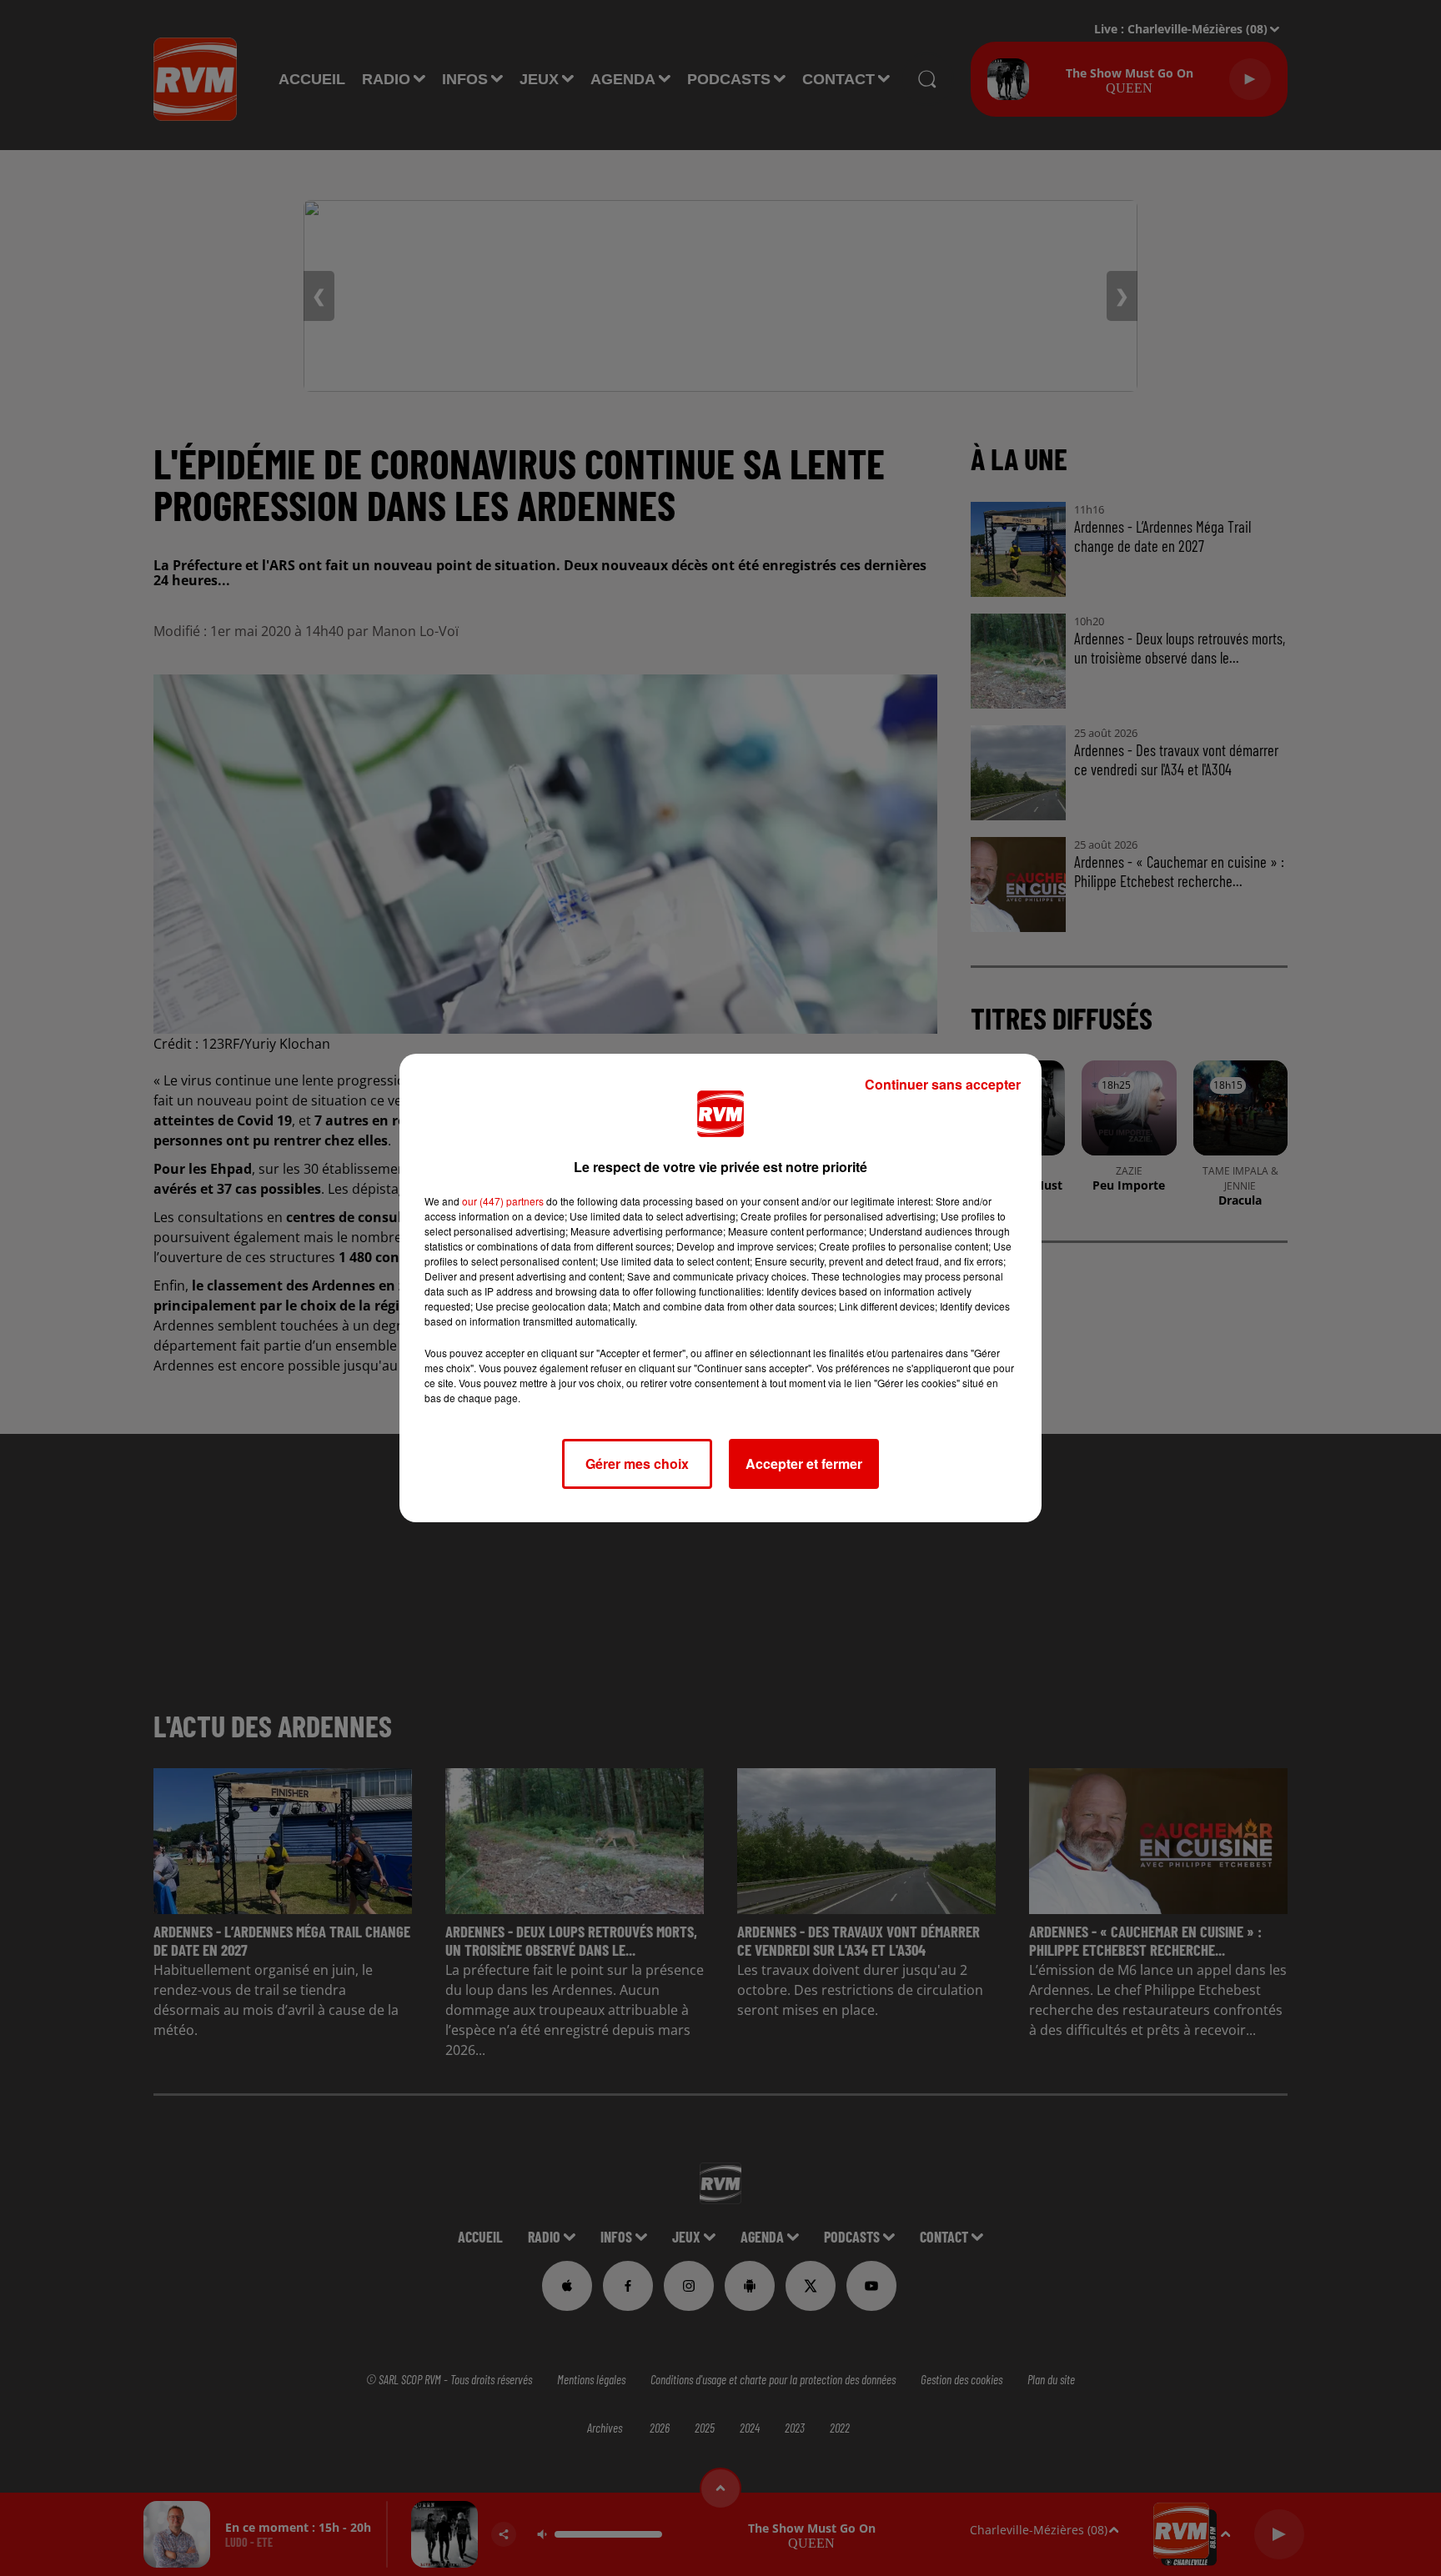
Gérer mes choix (637, 1463)
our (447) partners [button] (503, 1201)
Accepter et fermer (804, 1463)
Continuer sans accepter (943, 1084)
